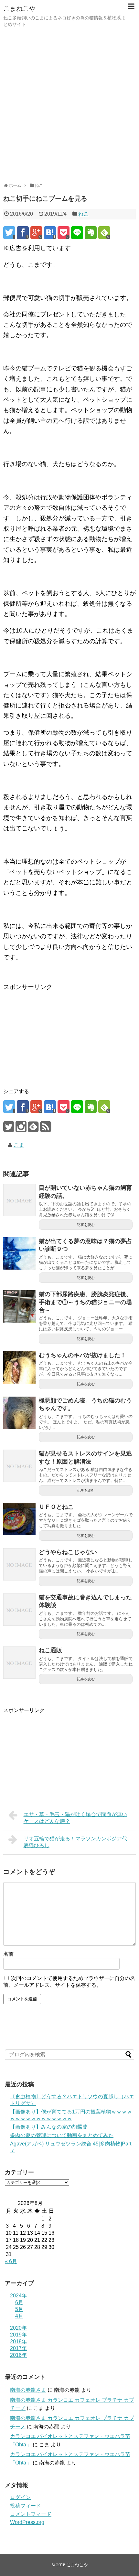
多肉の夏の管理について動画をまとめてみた (62, 2135)
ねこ (83, 214)
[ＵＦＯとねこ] (19, 1519)
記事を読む (86, 1225)
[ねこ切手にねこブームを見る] (50, 233)
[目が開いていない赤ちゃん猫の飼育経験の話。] (19, 1200)
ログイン (20, 2497)
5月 (19, 2309)
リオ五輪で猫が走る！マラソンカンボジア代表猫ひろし (75, 1842)
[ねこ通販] (19, 1663)
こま (19, 1145)
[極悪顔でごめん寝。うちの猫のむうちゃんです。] (19, 1413)
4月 (19, 2316)
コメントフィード (31, 2514)
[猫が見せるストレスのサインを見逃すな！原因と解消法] (19, 1466)
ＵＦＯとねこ (56, 1507)
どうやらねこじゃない (68, 1552)
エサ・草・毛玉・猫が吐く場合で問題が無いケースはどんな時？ (75, 1818)
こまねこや (19, 8)
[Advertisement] (69, 105)
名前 (8, 1954)
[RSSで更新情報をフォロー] (45, 1129)
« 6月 (11, 2261)
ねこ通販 (50, 1650)
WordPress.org (27, 2522)
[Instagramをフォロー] (21, 1129)
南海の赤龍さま (28, 2390)
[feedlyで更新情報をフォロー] (33, 1129)
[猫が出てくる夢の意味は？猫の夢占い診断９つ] (19, 1253)
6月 (19, 2302)
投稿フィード (26, 2506)
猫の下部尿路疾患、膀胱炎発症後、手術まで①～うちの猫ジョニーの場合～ (85, 1302)
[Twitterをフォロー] (9, 1129)
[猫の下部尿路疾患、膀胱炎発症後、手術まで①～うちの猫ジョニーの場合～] (19, 1306)
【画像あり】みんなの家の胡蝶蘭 (49, 2127)
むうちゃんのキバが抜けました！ (82, 1355)
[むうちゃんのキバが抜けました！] (19, 1368)
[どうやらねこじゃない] (19, 1564)
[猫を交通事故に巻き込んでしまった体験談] (19, 1610)
